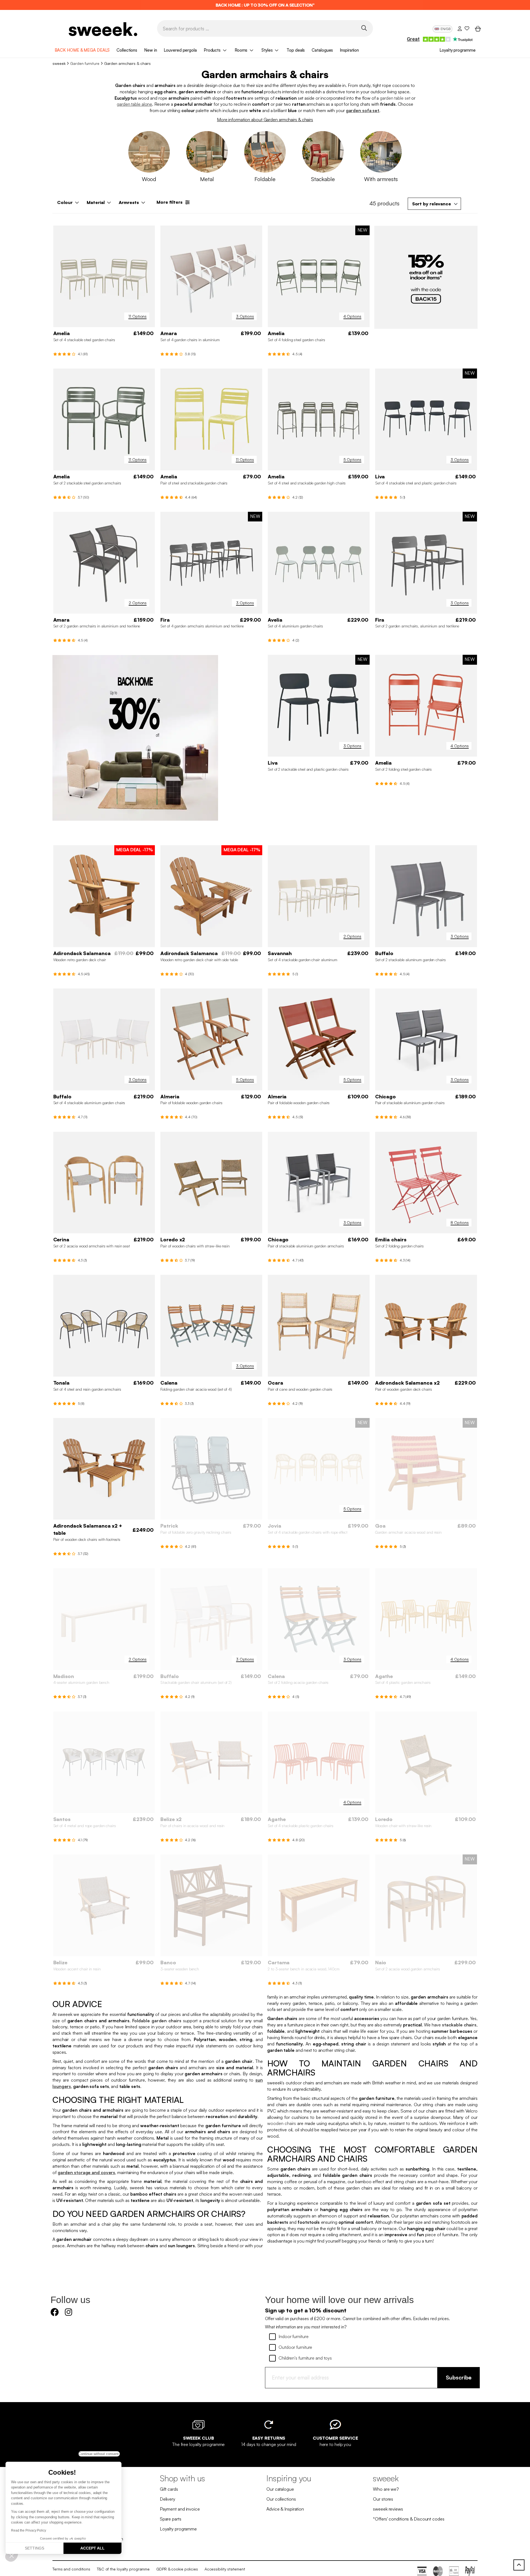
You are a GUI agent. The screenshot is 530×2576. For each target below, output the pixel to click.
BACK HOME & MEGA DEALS (82, 50)
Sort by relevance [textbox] (432, 204)
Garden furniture (85, 63)
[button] (12, 2556)
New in (150, 50)
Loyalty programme (457, 50)
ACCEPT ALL (92, 2548)
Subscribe (459, 2377)
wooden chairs (282, 2123)
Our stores (383, 2499)
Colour (65, 202)
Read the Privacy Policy (29, 2530)
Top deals (296, 50)
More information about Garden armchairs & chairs (265, 120)
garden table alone (134, 104)
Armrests (129, 202)
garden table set (395, 98)
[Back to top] (519, 2565)
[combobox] (434, 204)
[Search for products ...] (364, 28)
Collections (127, 50)
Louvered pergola (180, 50)
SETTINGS (35, 2548)
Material (96, 202)
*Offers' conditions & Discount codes (409, 2519)
